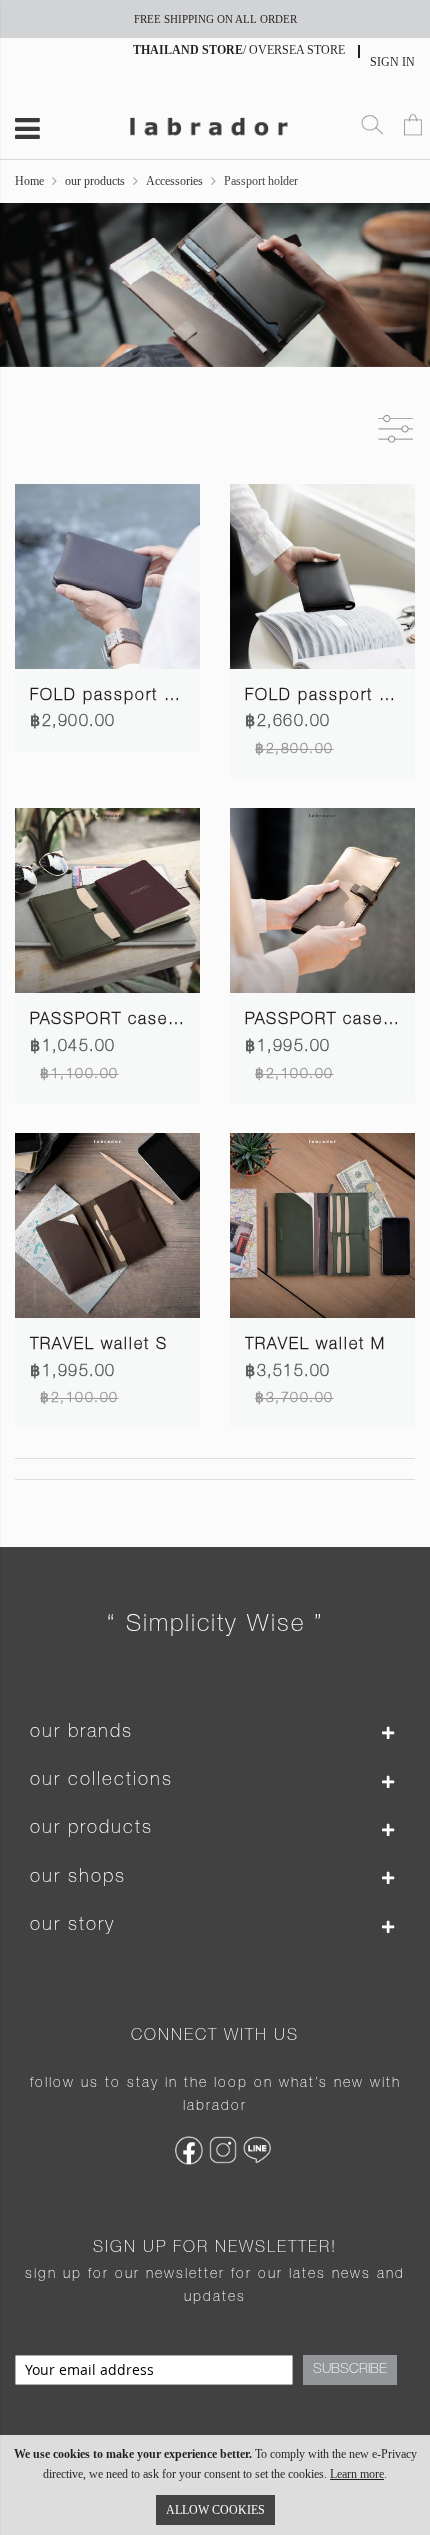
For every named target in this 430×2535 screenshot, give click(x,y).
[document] (215, 2485)
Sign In (392, 62)
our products (95, 181)
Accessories (174, 181)
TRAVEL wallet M (315, 1346)
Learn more (357, 2474)
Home (29, 181)
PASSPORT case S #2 (122, 1021)
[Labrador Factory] (208, 124)
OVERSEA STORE (297, 50)
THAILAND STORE (188, 50)
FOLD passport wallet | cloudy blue (179, 697)
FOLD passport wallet (336, 697)
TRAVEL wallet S (99, 1346)
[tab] (215, 1733)
